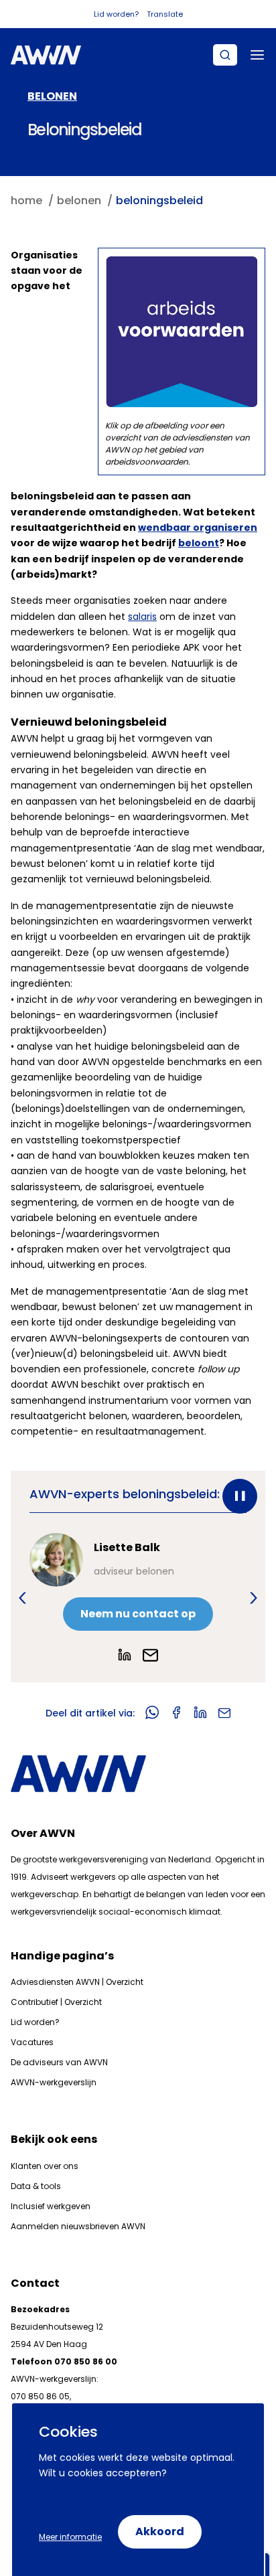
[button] (22, 1598)
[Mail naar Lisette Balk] (150, 1655)
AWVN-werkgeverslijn (54, 2082)
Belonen (52, 96)
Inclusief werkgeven (51, 2206)
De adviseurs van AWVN (59, 2062)
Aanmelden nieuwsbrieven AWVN (78, 2226)
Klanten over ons (45, 2166)
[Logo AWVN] (46, 55)
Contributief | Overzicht (56, 2002)
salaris (142, 617)
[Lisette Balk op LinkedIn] (125, 1655)
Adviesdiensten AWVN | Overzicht (77, 1982)
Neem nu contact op (138, 1614)
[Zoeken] (225, 55)
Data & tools (36, 2186)
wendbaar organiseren (198, 528)
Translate (165, 14)
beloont (199, 543)
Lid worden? (116, 14)
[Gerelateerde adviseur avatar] (56, 1560)
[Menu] (257, 55)
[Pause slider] (240, 1496)
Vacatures (32, 2042)
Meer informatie (70, 2537)
